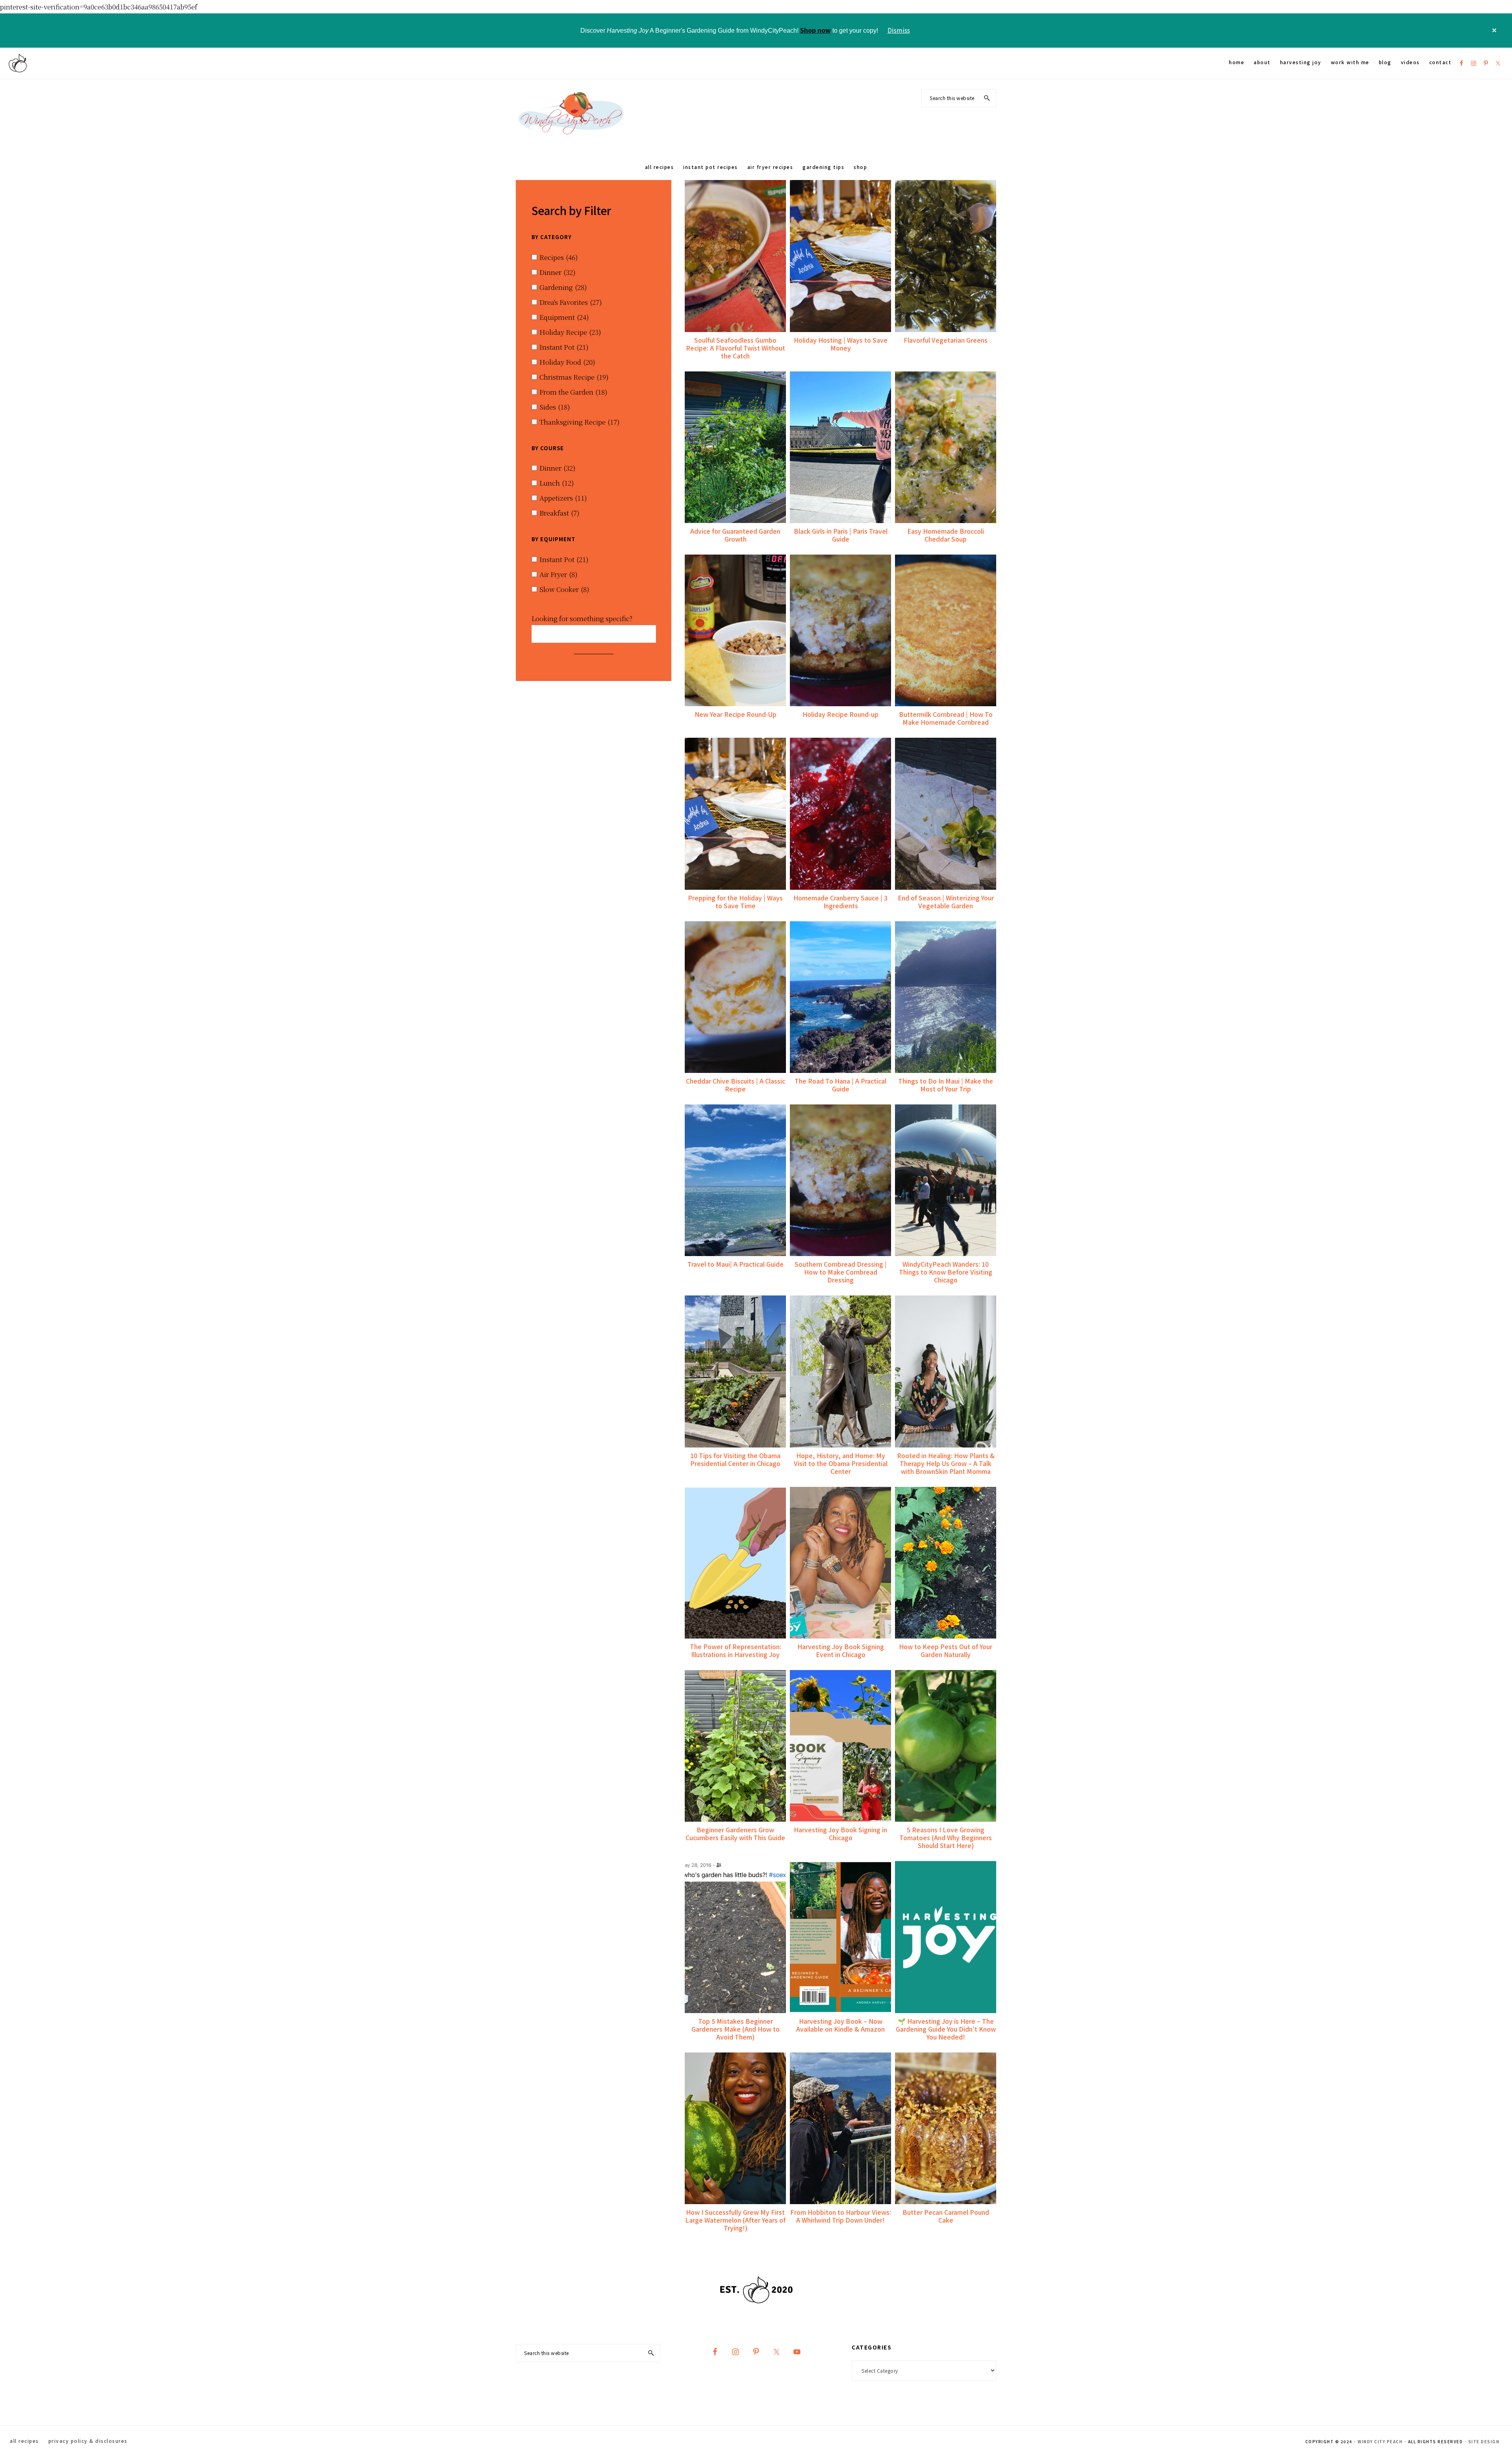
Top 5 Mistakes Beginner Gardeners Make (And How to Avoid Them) (736, 2029)
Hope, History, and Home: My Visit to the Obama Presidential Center (841, 1463)
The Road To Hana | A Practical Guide (840, 1085)
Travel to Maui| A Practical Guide (736, 1264)
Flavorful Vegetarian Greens (946, 340)
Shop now (815, 30)
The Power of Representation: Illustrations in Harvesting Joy (736, 1650)
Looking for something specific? (582, 618)
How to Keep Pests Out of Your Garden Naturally (946, 1650)
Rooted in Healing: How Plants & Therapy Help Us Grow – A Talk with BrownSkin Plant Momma (946, 1463)
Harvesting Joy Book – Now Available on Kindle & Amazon (840, 2025)
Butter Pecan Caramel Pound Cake (946, 2216)
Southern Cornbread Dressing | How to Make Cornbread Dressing (841, 1272)
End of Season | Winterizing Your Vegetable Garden (946, 902)
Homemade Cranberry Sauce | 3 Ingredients (840, 902)
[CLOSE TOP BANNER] (1494, 31)
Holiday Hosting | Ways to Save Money (841, 344)
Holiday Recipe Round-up (840, 714)
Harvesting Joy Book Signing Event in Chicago (841, 1650)
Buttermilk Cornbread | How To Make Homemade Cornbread (946, 718)
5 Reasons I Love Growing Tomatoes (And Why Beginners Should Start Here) (946, 1837)
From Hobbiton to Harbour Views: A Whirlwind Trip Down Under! (841, 2216)
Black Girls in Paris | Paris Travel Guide (841, 535)
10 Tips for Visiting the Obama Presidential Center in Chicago (735, 1459)
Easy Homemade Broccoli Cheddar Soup (946, 535)
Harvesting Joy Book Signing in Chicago (840, 1833)
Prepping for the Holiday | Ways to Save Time (735, 902)
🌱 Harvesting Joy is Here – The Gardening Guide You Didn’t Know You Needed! (946, 2029)
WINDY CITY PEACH (1380, 2441)
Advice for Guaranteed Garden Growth (735, 535)
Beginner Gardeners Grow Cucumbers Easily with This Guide (735, 1833)
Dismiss (899, 30)
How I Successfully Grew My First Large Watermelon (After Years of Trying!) (735, 2220)
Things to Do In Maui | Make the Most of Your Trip (946, 1085)
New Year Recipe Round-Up (736, 714)
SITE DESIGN (1484, 2441)
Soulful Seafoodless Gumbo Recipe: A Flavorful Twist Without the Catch (736, 348)
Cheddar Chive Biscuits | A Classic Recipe (736, 1085)
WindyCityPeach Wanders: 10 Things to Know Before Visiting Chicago (946, 1272)
